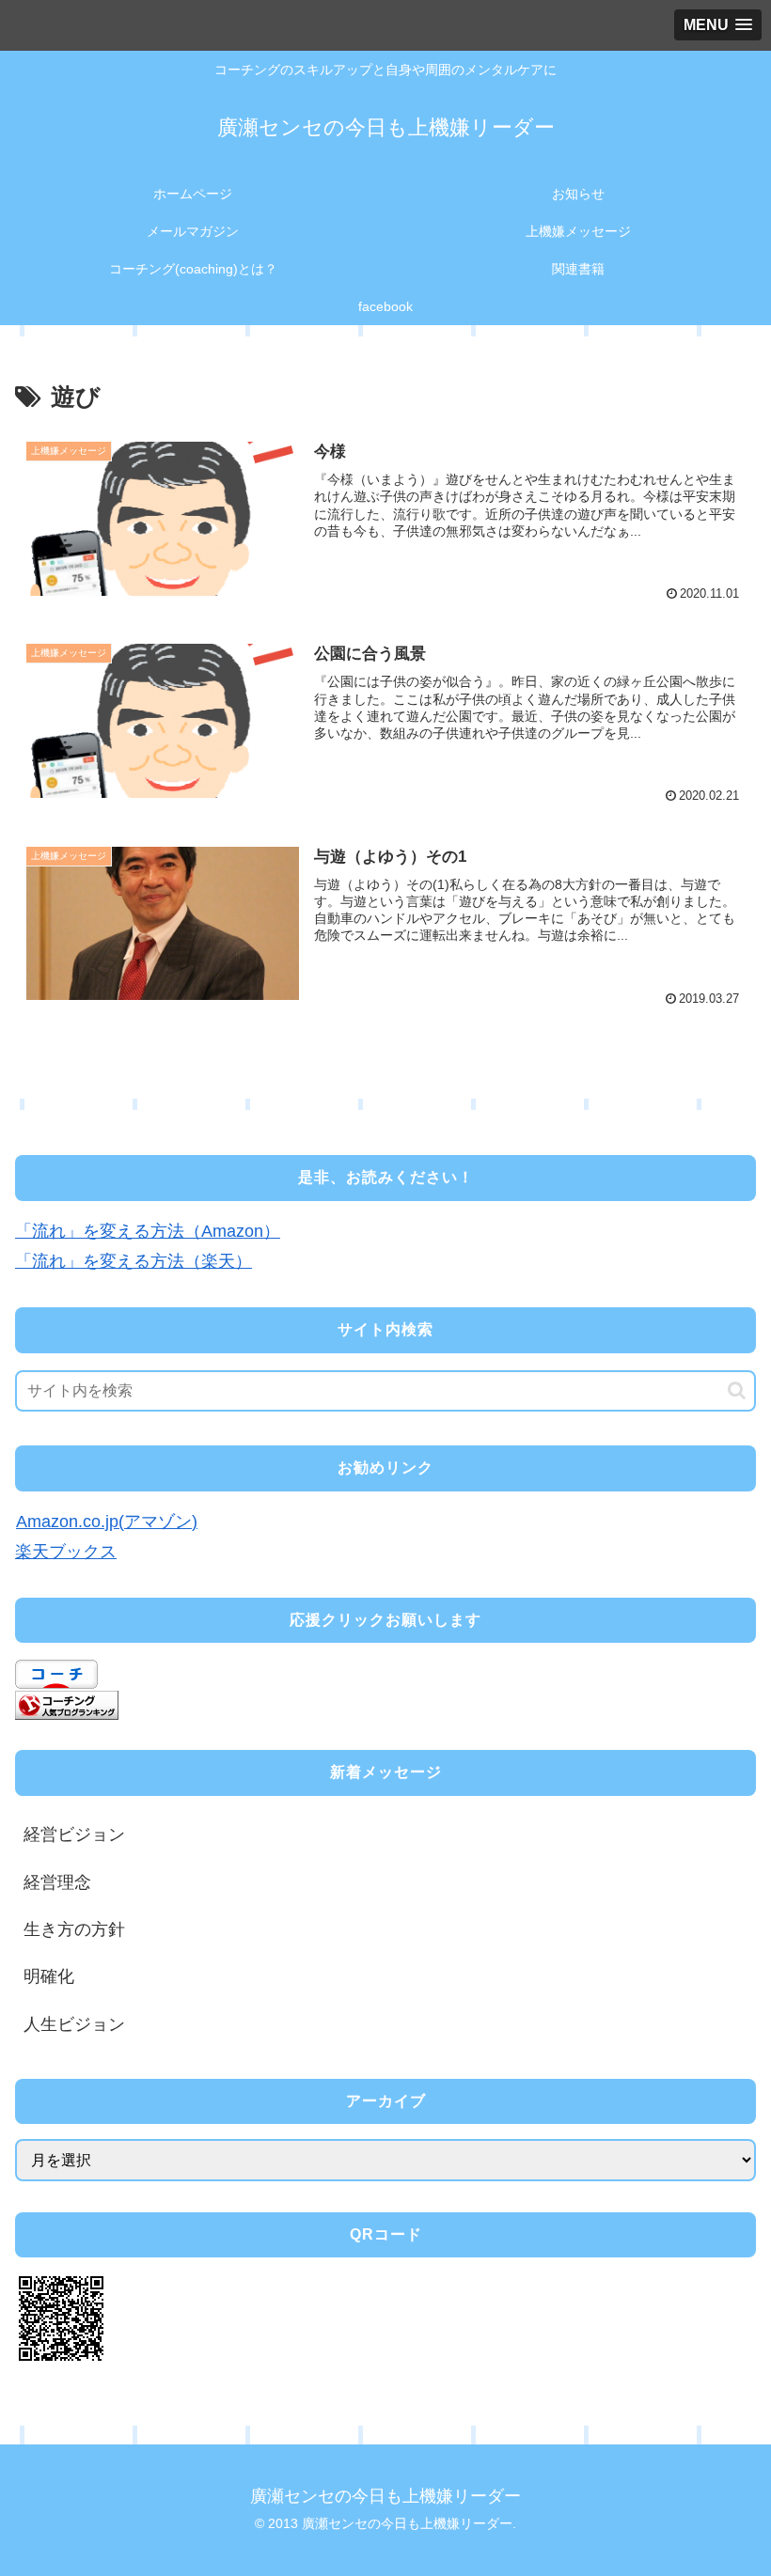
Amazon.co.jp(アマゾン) (107, 1522)
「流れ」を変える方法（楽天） (134, 1261)
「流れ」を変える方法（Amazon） (148, 1231)
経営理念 (57, 1882)
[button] (737, 1390)
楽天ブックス (66, 1552)
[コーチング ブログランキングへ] (67, 1704)
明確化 (49, 1976)
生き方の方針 (74, 1929)
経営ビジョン (74, 1834)
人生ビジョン (74, 2024)
